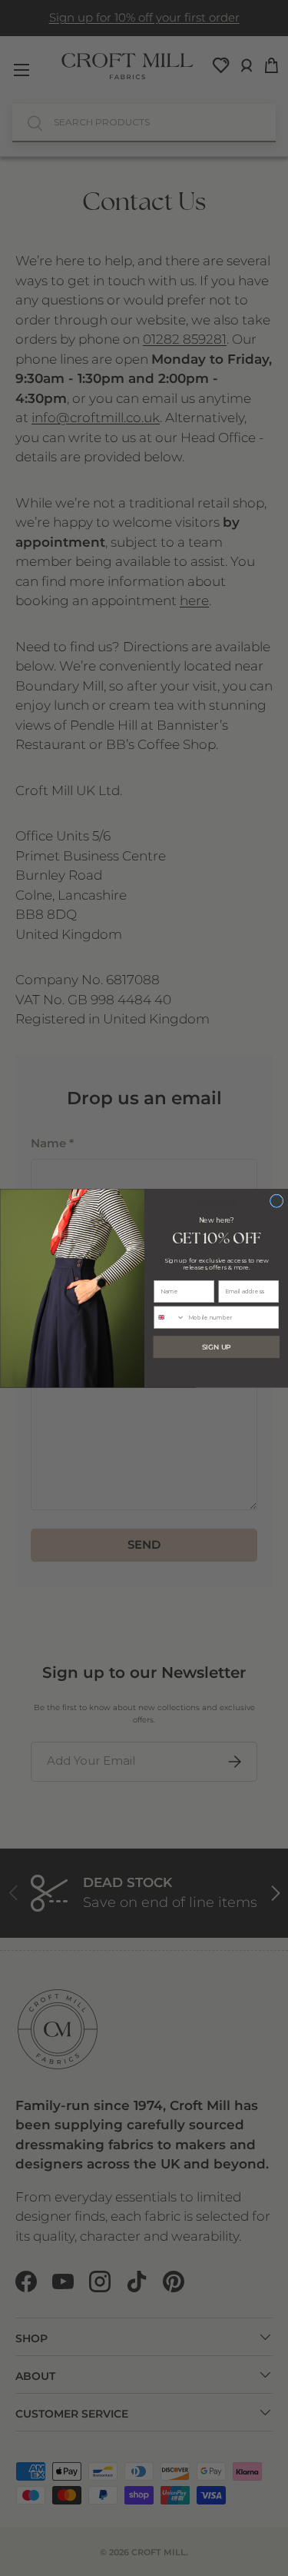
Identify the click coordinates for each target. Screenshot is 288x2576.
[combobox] (169, 1317)
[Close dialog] (276, 1201)
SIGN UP (217, 1347)
